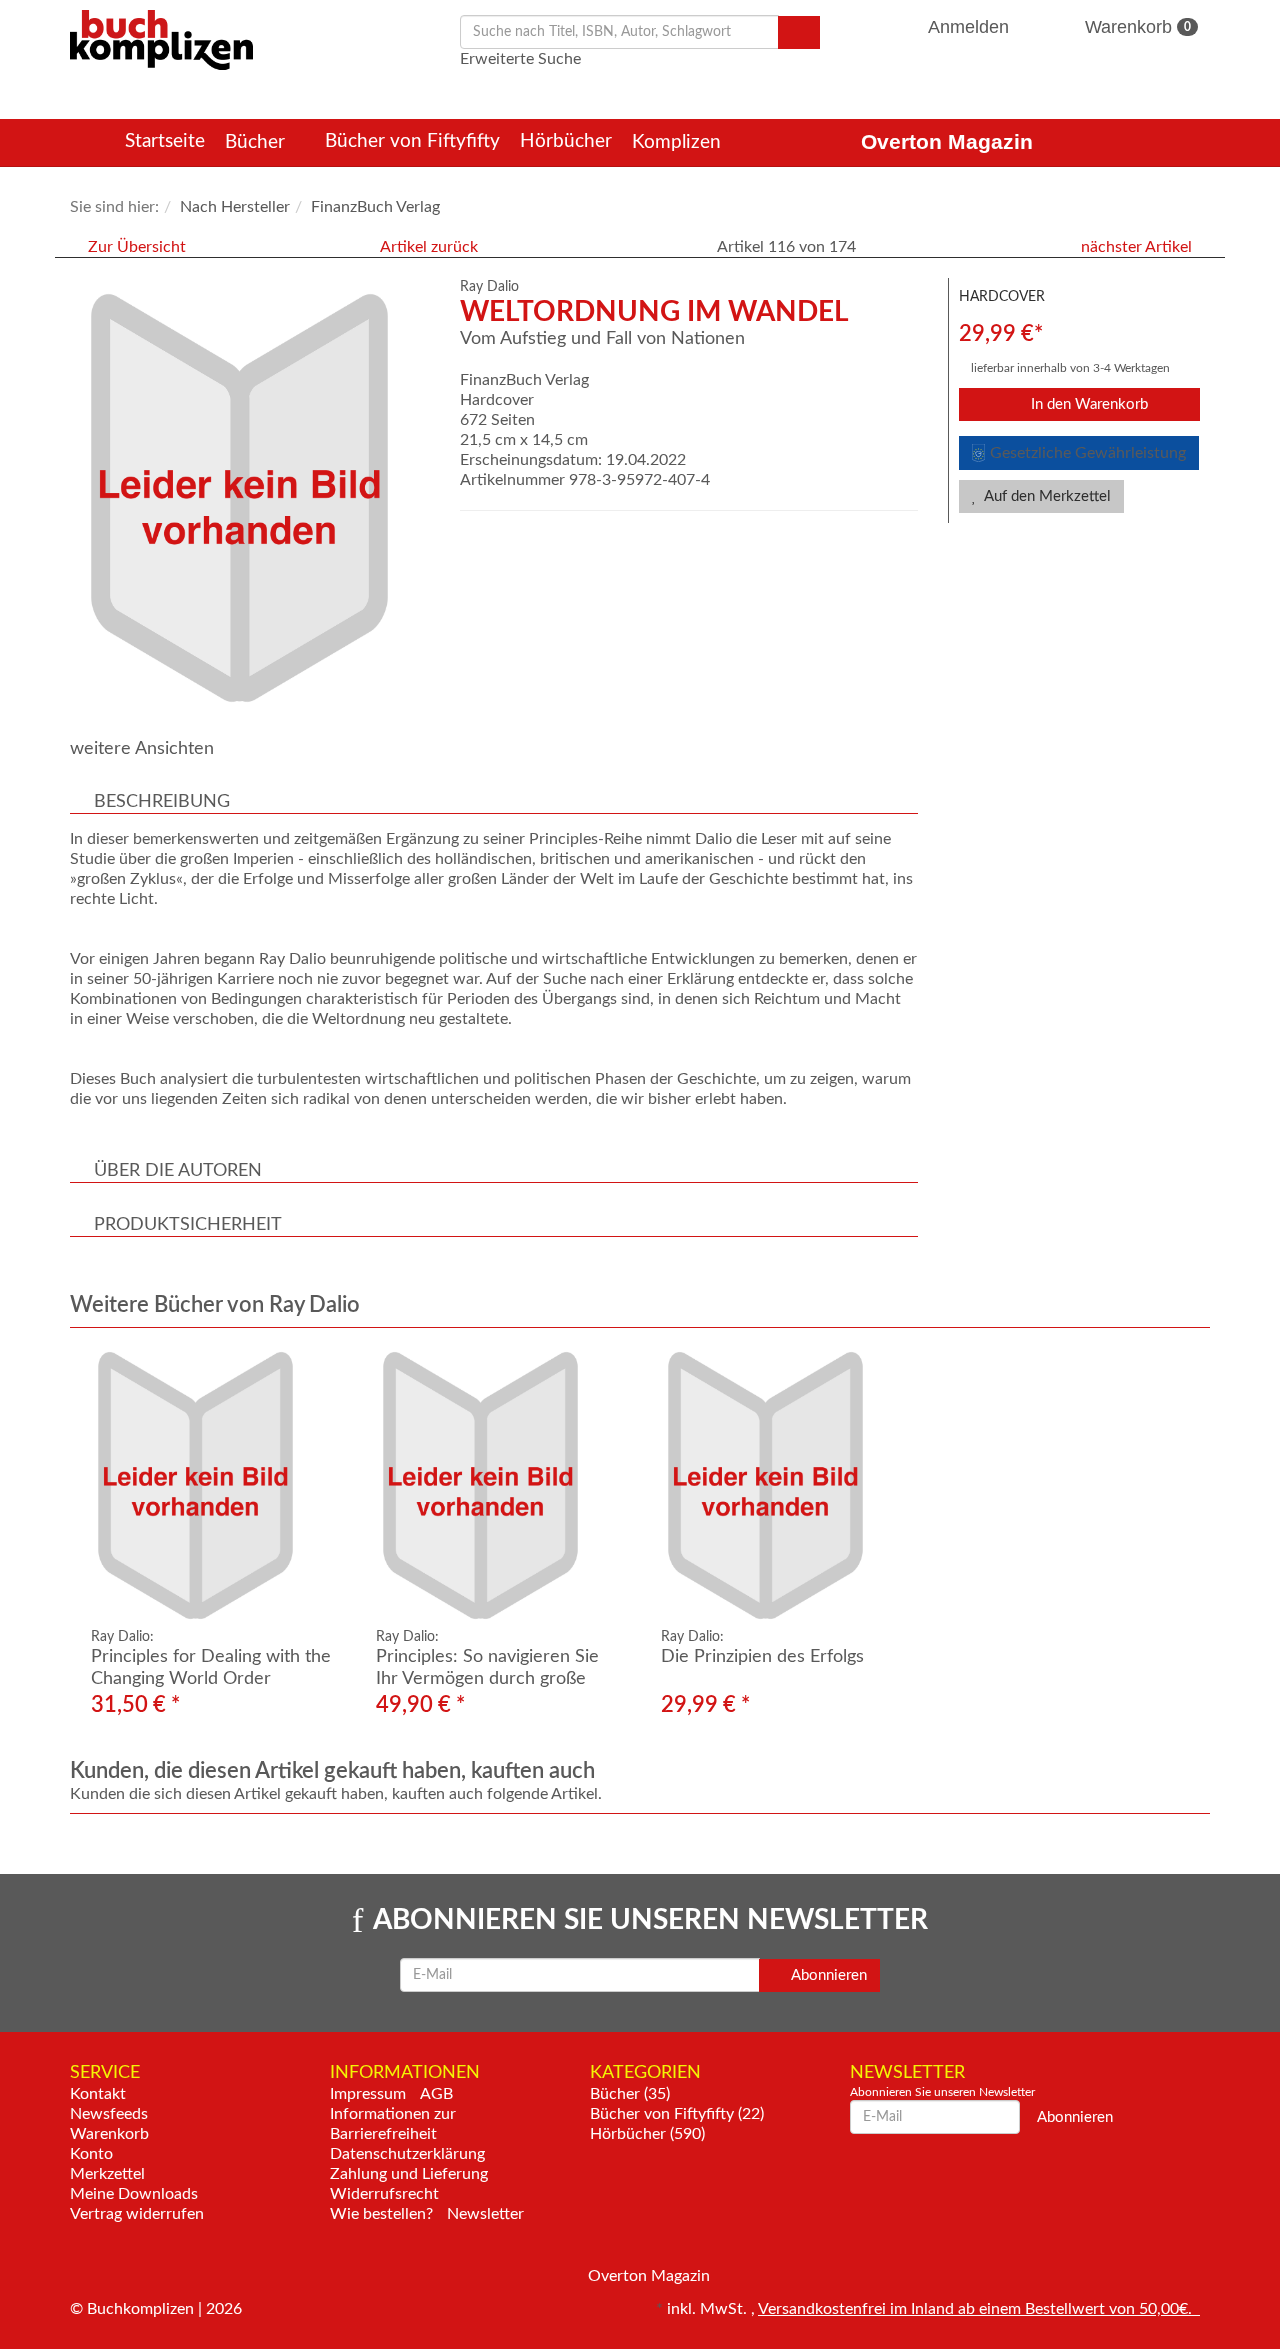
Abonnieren (827, 1975)
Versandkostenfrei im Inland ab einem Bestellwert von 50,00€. (979, 2309)
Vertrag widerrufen (137, 2214)
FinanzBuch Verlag (524, 380)
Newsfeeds (109, 2114)
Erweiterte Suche (520, 59)
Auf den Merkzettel (1046, 496)
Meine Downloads (134, 2194)
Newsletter (485, 2214)
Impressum (368, 2094)
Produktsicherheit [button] (188, 1225)
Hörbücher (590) (647, 2134)
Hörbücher (566, 141)
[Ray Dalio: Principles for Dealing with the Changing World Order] (212, 1485)
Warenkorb (1135, 27)
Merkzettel (107, 2174)
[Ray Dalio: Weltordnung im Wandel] (255, 498)
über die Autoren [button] (178, 1171)
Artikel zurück (429, 247)
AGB (436, 2094)
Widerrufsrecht (384, 2194)
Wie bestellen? (381, 2214)
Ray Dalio (489, 287)
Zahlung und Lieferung (409, 2174)
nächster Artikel (1138, 247)
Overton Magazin (947, 141)
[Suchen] (799, 32)
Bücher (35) (630, 2094)
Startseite (165, 141)
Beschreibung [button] (162, 802)
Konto (91, 2154)
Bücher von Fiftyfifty (412, 141)
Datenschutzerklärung (407, 2154)
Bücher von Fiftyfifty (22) (677, 2114)
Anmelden (969, 27)
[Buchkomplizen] (161, 39)
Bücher (257, 142)
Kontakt (98, 2094)
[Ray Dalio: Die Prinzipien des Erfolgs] (782, 1485)
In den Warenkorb (1087, 404)
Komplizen (679, 142)
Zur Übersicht (137, 247)
